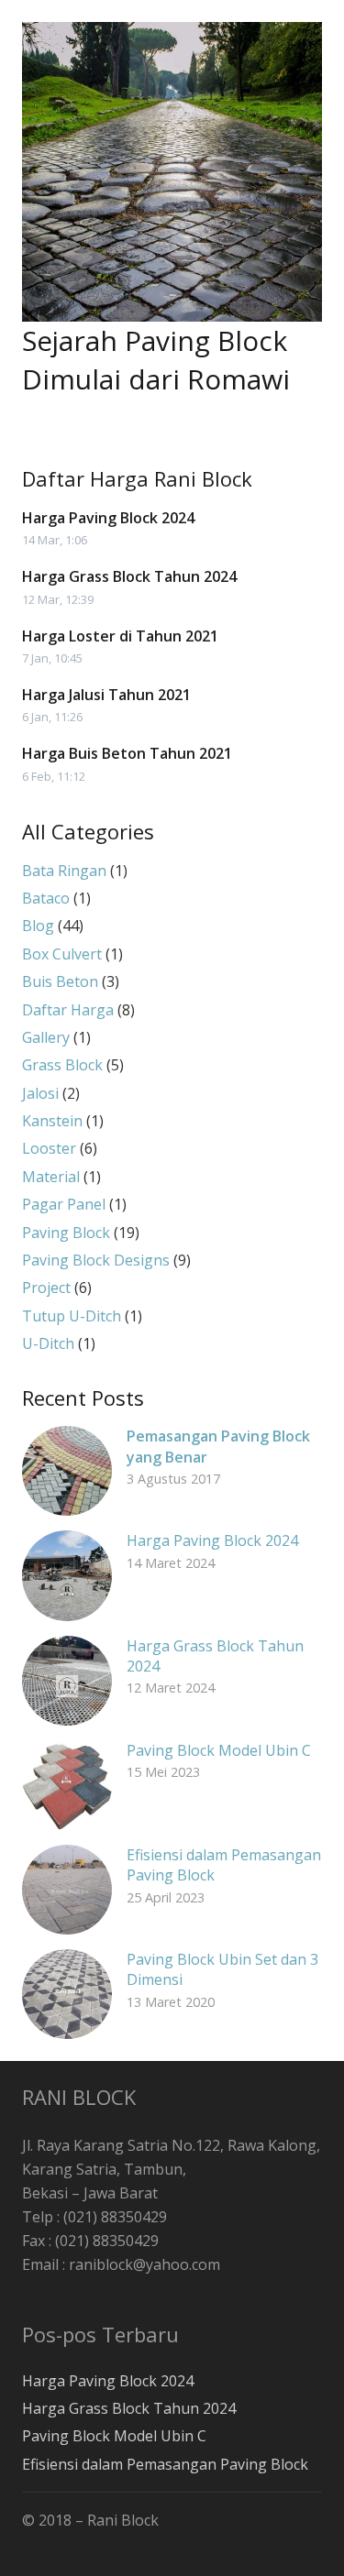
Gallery (46, 1037)
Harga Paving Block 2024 (108, 518)
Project (46, 1288)
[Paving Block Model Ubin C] (67, 1785)
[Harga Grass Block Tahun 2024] (67, 1681)
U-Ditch (48, 1343)
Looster (49, 1148)
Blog (38, 926)
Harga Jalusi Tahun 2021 (106, 695)
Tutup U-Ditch (72, 1316)
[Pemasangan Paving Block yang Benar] (67, 1471)
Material (51, 1177)
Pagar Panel (64, 1204)
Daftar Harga (68, 1010)
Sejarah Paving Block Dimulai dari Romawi (156, 360)
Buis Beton (60, 981)
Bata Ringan (64, 871)
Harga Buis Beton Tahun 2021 (127, 753)
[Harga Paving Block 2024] (67, 1575)
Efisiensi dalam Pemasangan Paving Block (165, 2464)
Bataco (46, 898)
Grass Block (62, 1065)
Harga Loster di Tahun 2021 (120, 636)
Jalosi (40, 1093)
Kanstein (52, 1121)
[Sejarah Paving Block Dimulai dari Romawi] (172, 172)
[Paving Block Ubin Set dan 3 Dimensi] (67, 1994)
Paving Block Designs (96, 1260)
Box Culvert (62, 954)
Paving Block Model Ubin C (219, 1750)
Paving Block (66, 1233)
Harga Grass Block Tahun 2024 (129, 576)
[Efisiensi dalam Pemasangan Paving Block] (67, 1890)
